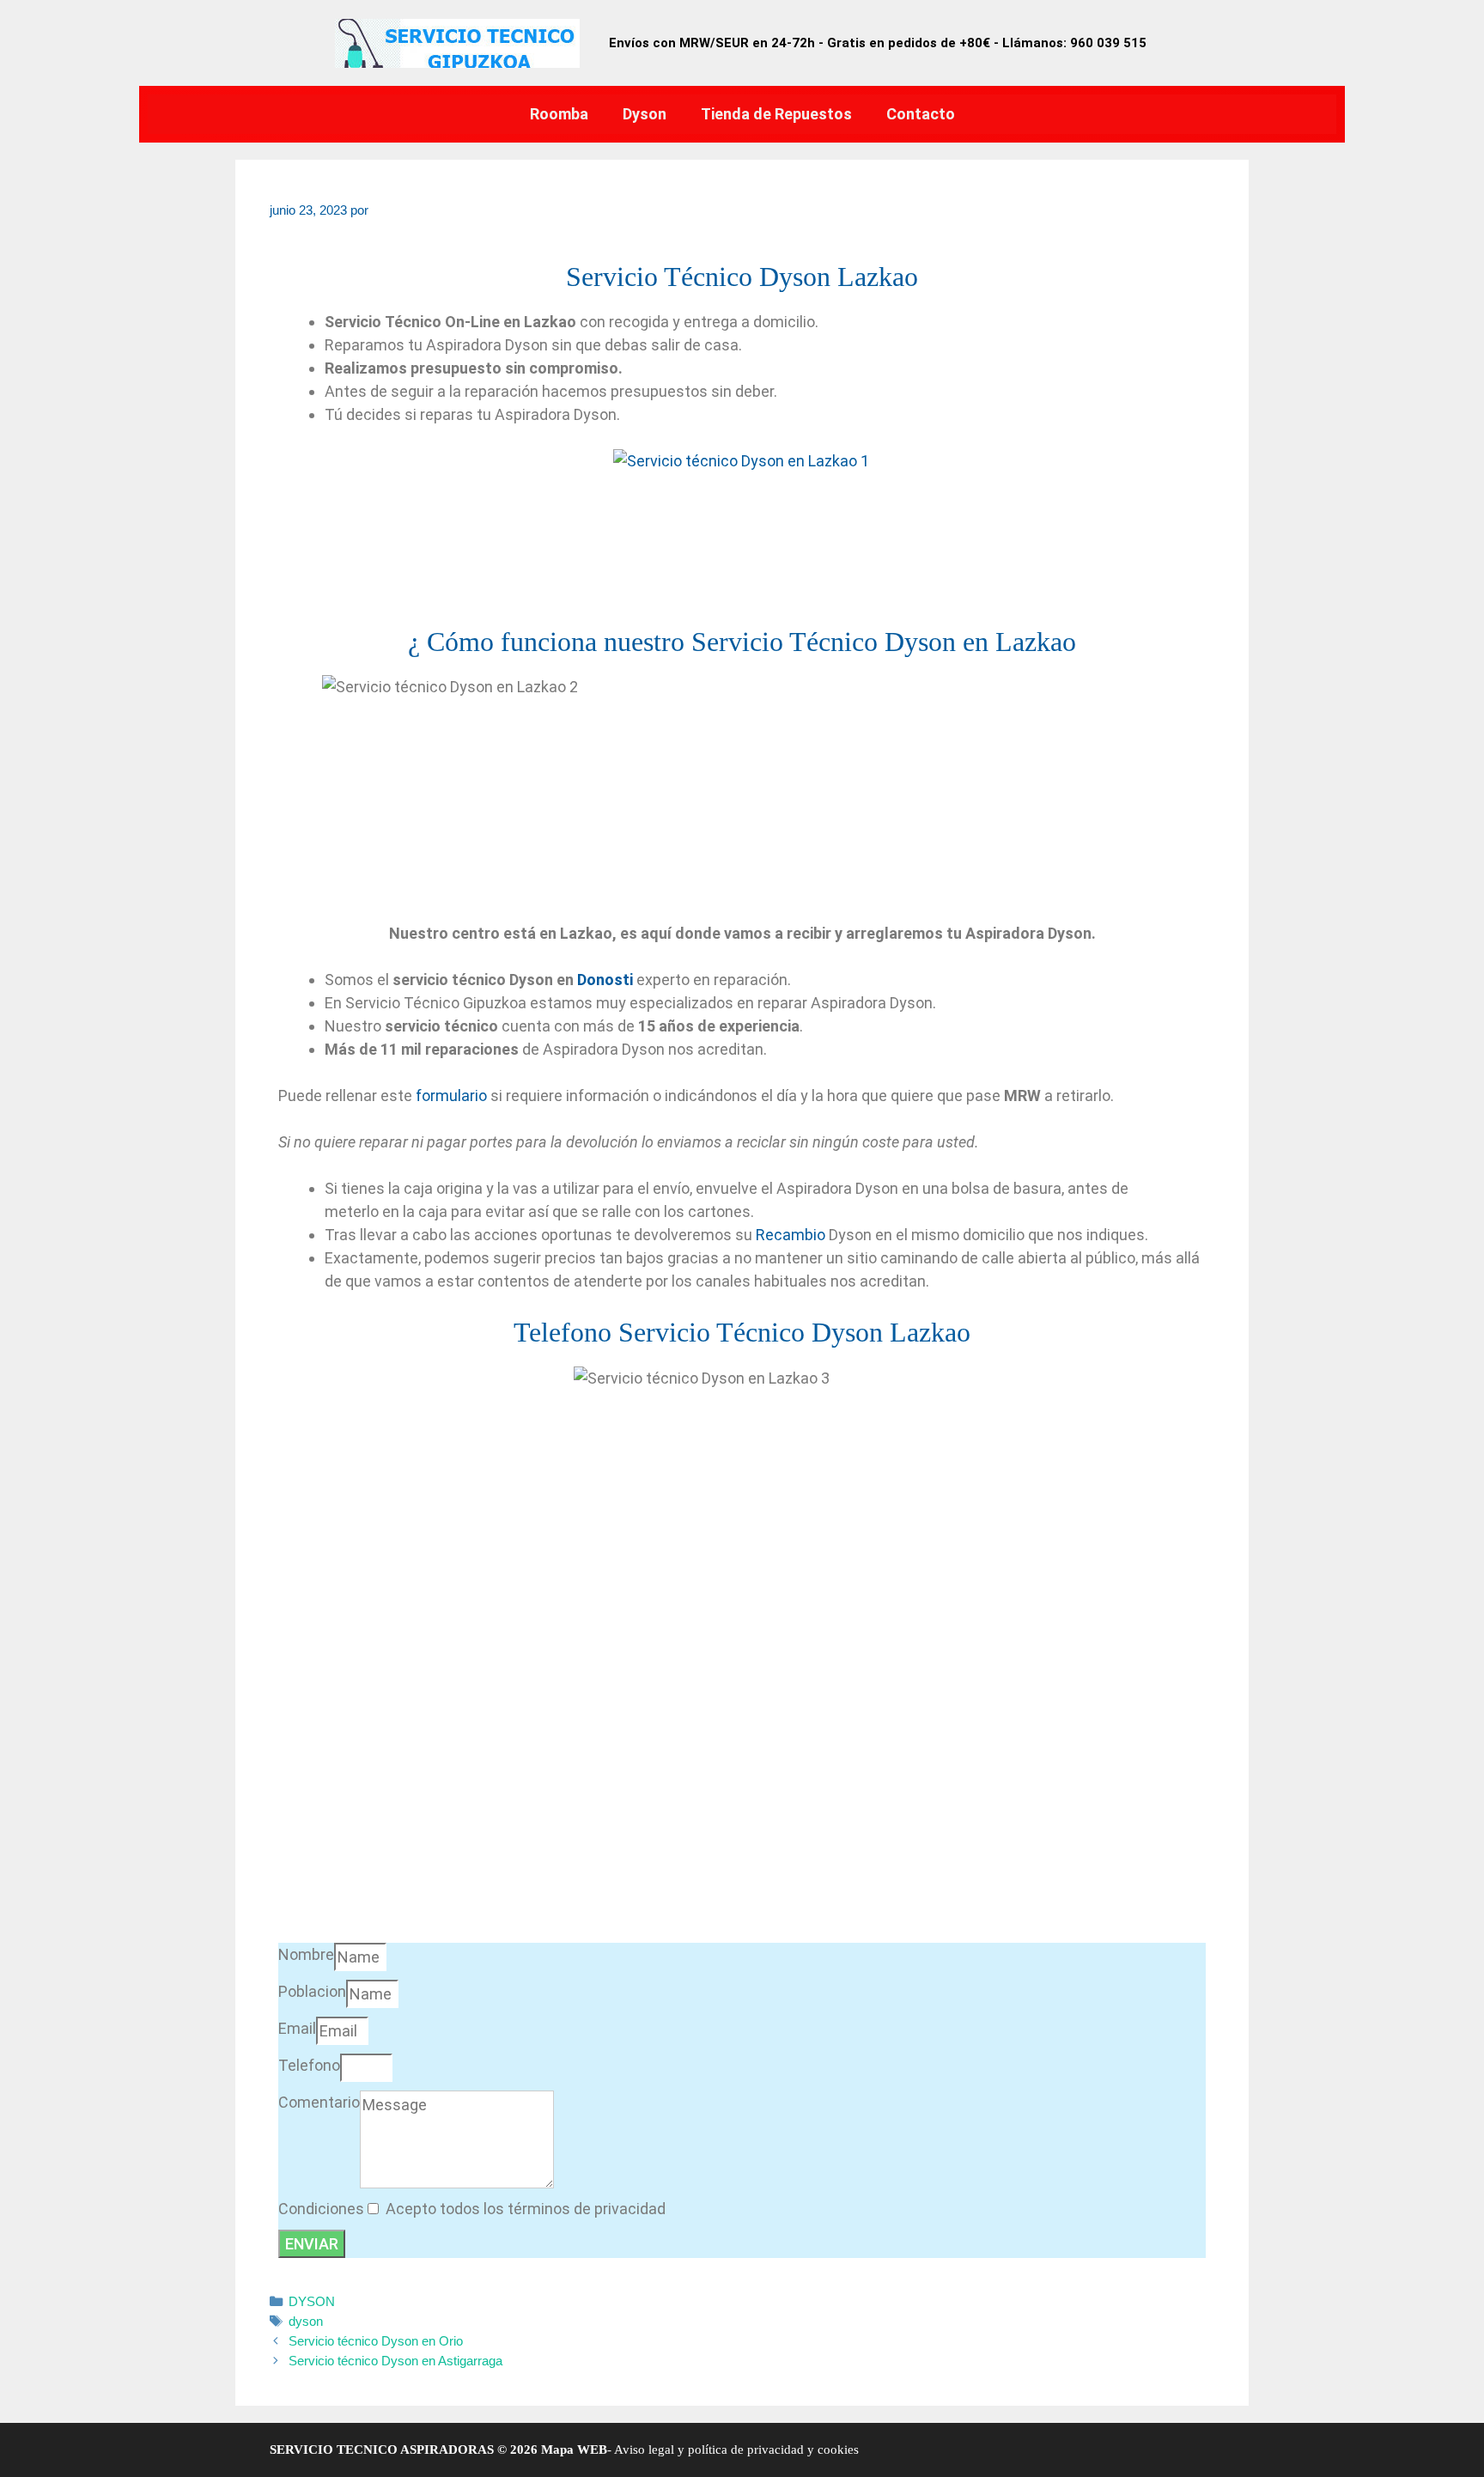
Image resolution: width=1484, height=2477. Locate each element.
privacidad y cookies (801, 2450)
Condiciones (321, 2209)
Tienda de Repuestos (776, 114)
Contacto (921, 114)
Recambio (791, 1235)
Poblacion (312, 1991)
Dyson (645, 114)
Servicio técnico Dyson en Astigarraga (395, 2361)
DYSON (312, 2301)
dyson (306, 2321)
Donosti (605, 980)
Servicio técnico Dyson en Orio (376, 2341)
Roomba (559, 114)
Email (297, 2028)
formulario (451, 1095)
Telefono (309, 2065)
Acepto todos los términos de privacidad (526, 2209)
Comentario (319, 2102)
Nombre (306, 1954)
